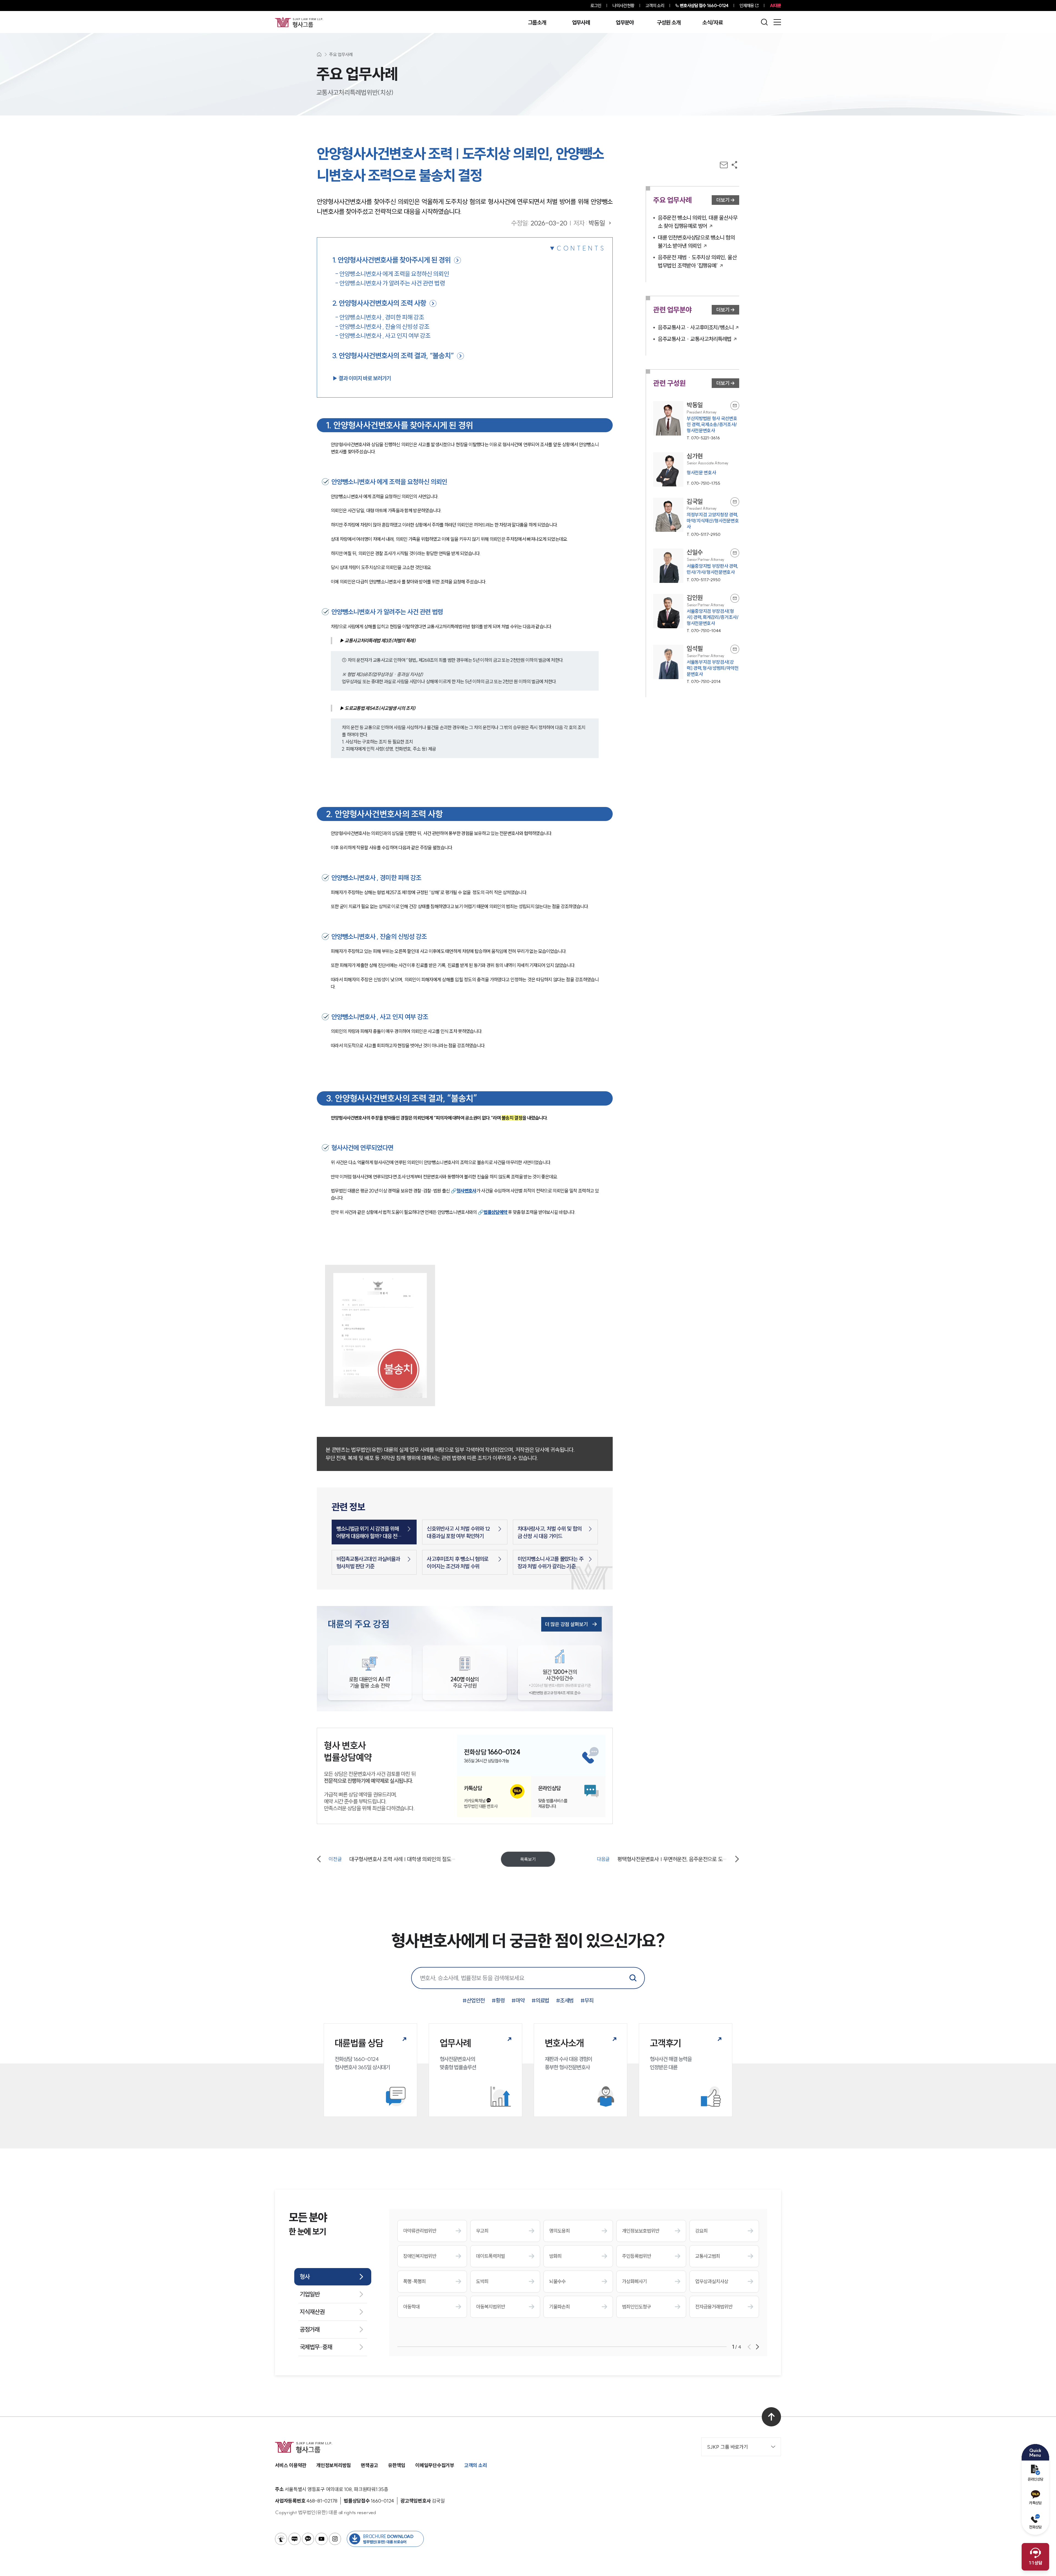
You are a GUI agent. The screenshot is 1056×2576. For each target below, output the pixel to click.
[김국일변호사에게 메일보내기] (735, 502)
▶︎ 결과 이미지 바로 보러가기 (361, 378)
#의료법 (540, 2000)
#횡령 (498, 2000)
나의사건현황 (623, 5)
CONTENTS (581, 248)
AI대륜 (775, 5)
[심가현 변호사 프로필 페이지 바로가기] (696, 469)
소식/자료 (713, 23)
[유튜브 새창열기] (321, 2539)
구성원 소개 (669, 23)
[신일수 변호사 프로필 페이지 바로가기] (696, 566)
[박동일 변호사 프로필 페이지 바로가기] (696, 421)
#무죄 (587, 2000)
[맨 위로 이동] (771, 2417)
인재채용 (747, 5)
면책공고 (369, 2465)
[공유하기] (734, 165)
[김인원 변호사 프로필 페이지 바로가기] (696, 614)
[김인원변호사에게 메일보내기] (735, 598)
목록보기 (528, 1859)
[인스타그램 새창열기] (335, 2539)
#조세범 (565, 2000)
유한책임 (397, 2465)
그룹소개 (537, 23)
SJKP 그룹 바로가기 (728, 2447)
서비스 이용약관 (291, 2465)
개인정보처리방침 (334, 2465)
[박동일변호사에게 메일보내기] (735, 406)
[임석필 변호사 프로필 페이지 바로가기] (696, 665)
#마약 (518, 2000)
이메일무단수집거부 (435, 2465)
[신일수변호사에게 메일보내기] (735, 553)
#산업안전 (474, 2000)
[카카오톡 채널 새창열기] (308, 2539)
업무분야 (625, 23)
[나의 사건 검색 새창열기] (281, 2539)
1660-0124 (704, 5)
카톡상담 (1035, 2503)
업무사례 (581, 23)
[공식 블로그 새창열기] (295, 2539)
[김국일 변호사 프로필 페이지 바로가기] (696, 517)
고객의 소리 (655, 5)
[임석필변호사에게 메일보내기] (735, 649)
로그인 (596, 5)
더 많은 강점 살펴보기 (566, 1624)
